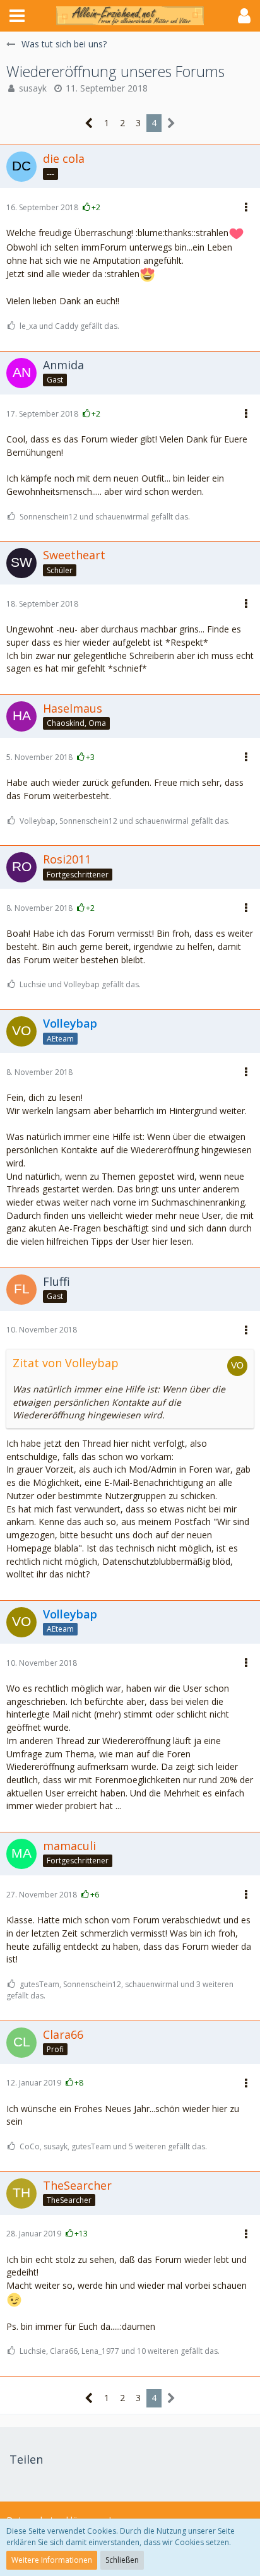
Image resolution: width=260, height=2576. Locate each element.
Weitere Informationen (52, 2560)
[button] (17, 16)
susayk (33, 88)
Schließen (122, 2560)
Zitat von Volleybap (66, 1363)
